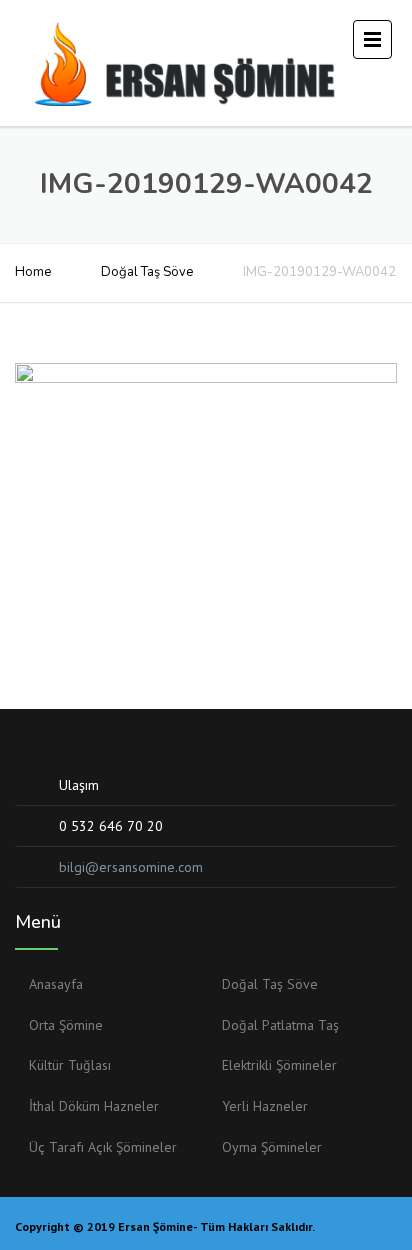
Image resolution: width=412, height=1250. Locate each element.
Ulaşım (79, 785)
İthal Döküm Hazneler (94, 1106)
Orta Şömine (66, 1025)
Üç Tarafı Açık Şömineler (103, 1147)
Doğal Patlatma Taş (280, 1025)
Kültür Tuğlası (70, 1065)
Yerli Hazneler (265, 1106)
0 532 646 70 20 (111, 826)
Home (33, 272)
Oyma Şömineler (272, 1147)
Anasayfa (56, 984)
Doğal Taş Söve (147, 272)
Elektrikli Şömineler (279, 1065)
